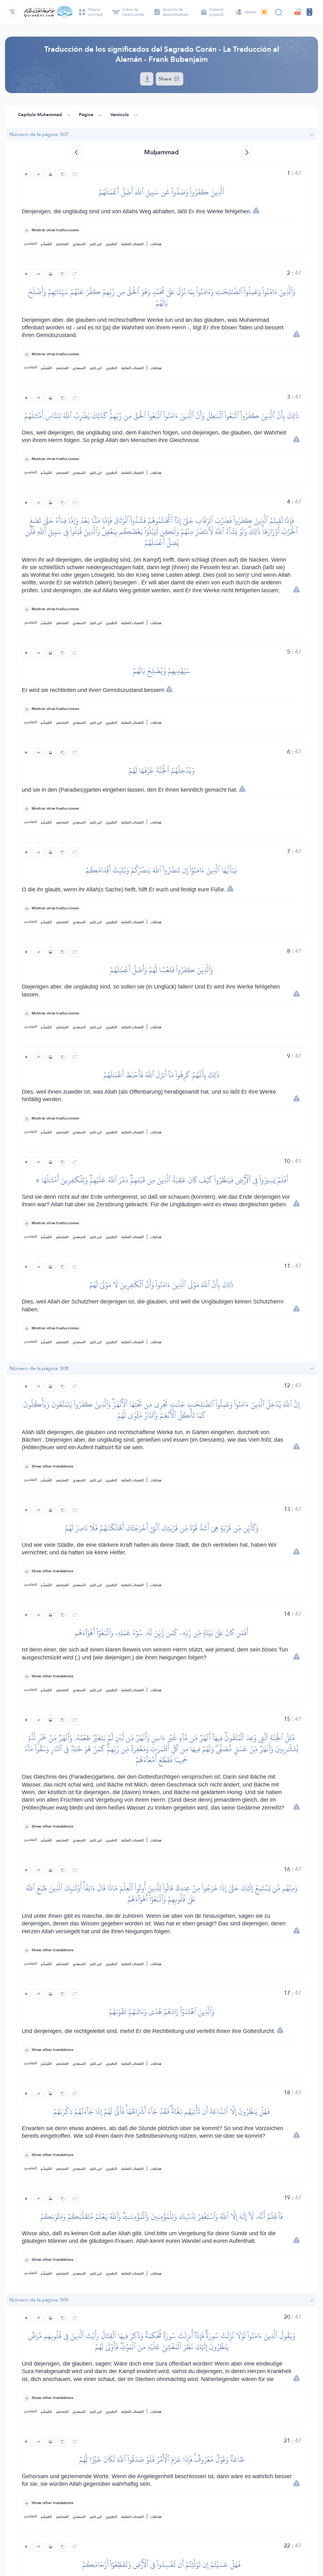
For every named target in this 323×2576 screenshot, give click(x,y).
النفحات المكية (132, 244)
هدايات (156, 244)
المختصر (62, 244)
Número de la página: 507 (39, 134)
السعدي (79, 244)
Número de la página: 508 (39, 1368)
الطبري (112, 244)
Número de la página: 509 (39, 2300)
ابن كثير (96, 244)
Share (166, 79)
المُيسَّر (46, 244)
